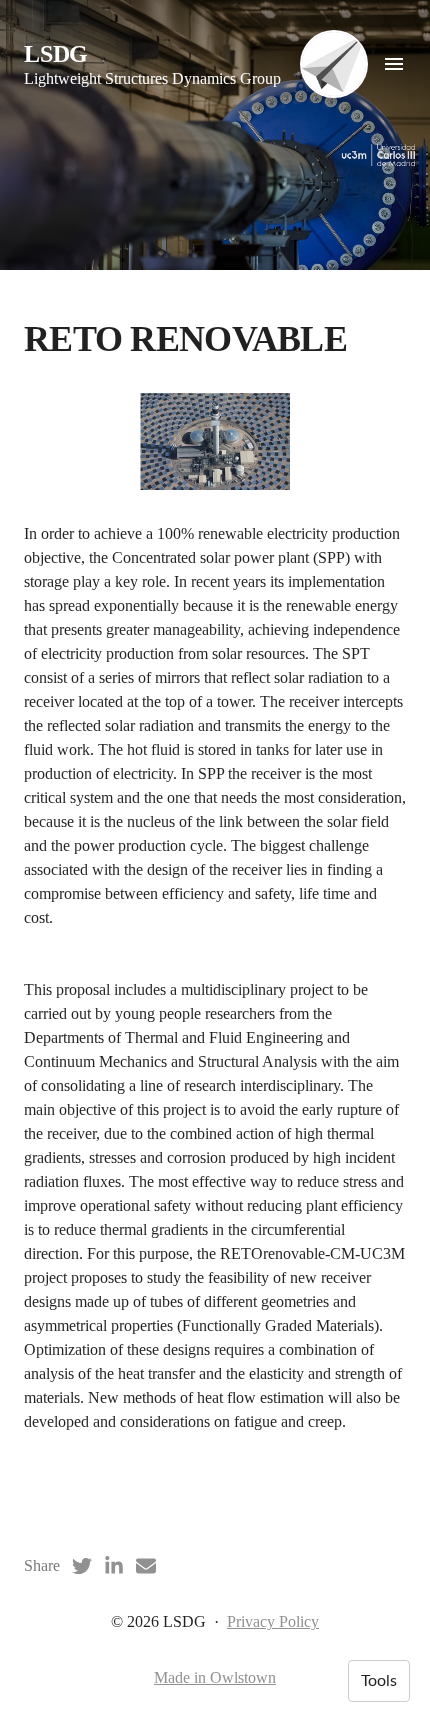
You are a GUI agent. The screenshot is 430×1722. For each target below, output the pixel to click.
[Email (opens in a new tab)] (146, 1566)
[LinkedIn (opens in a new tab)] (114, 1566)
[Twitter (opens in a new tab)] (82, 1566)
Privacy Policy (273, 1621)
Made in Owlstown (215, 1677)
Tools (379, 1681)
